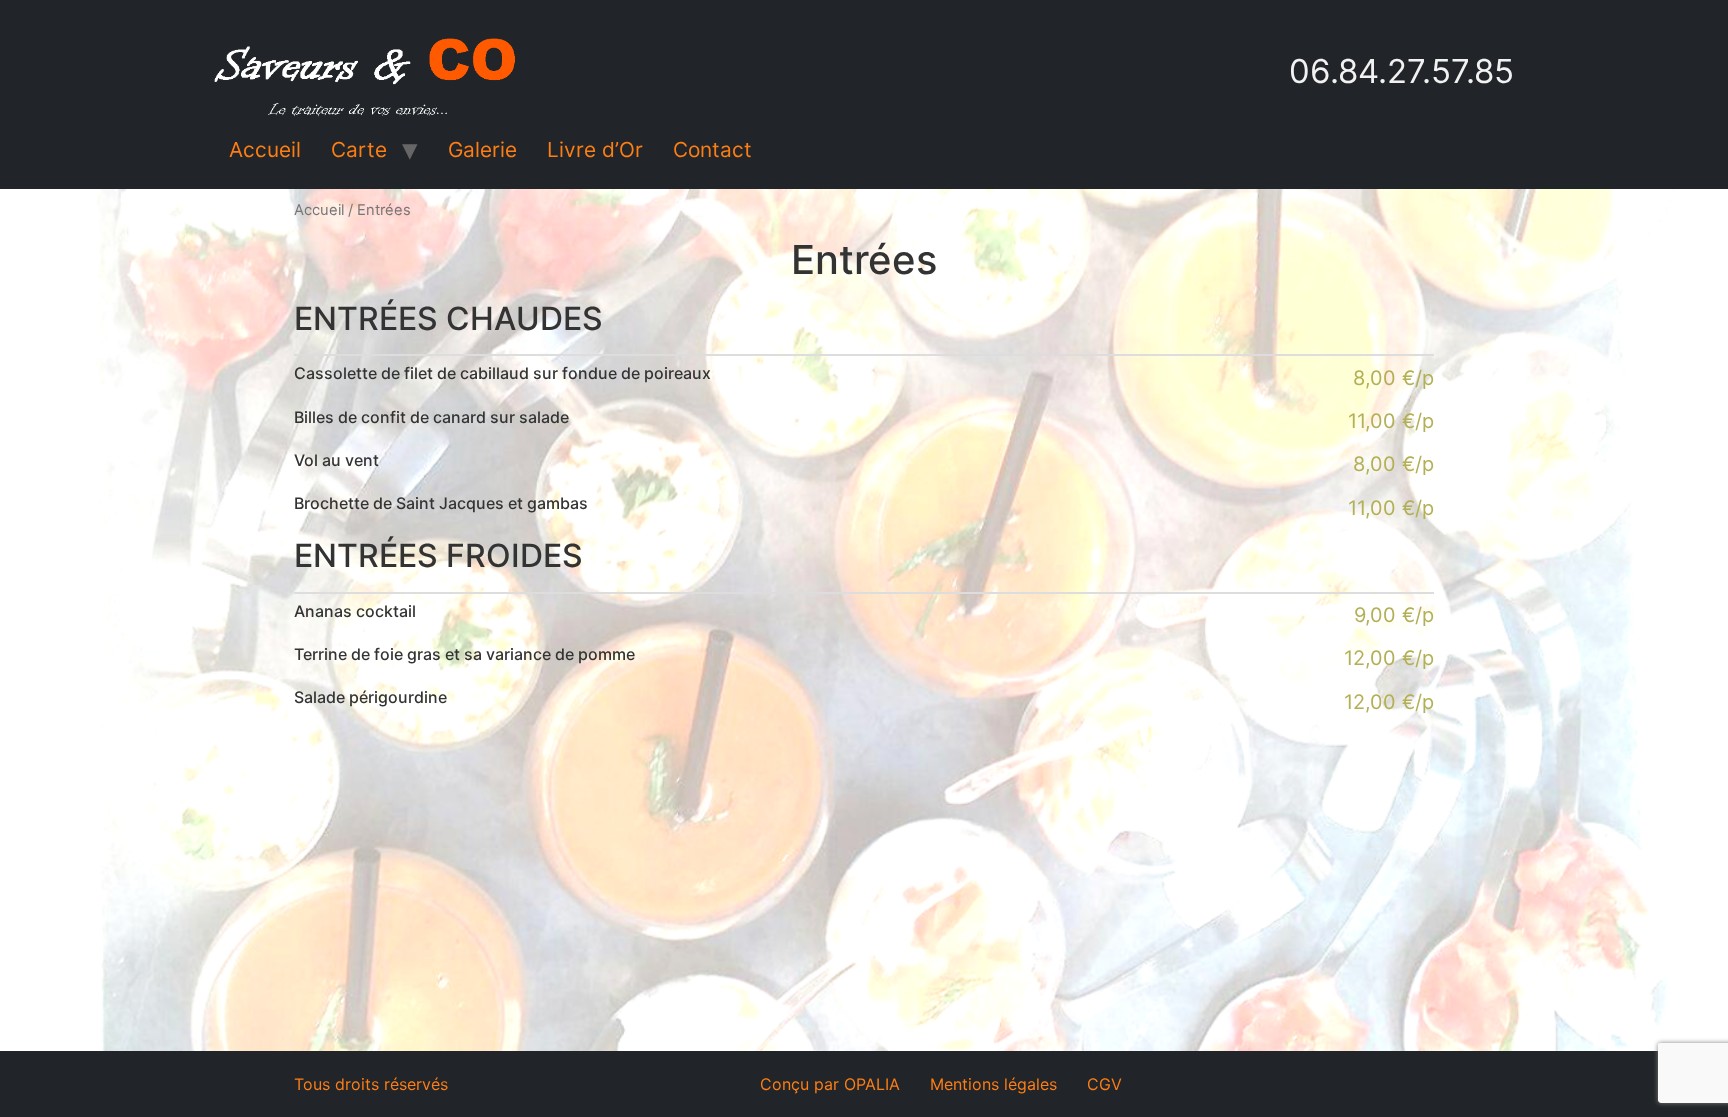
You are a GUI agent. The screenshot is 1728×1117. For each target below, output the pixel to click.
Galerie (482, 149)
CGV (1104, 1084)
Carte (359, 149)
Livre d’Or (595, 149)
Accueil (265, 149)
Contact (712, 149)
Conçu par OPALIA (830, 1084)
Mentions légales (993, 1084)
